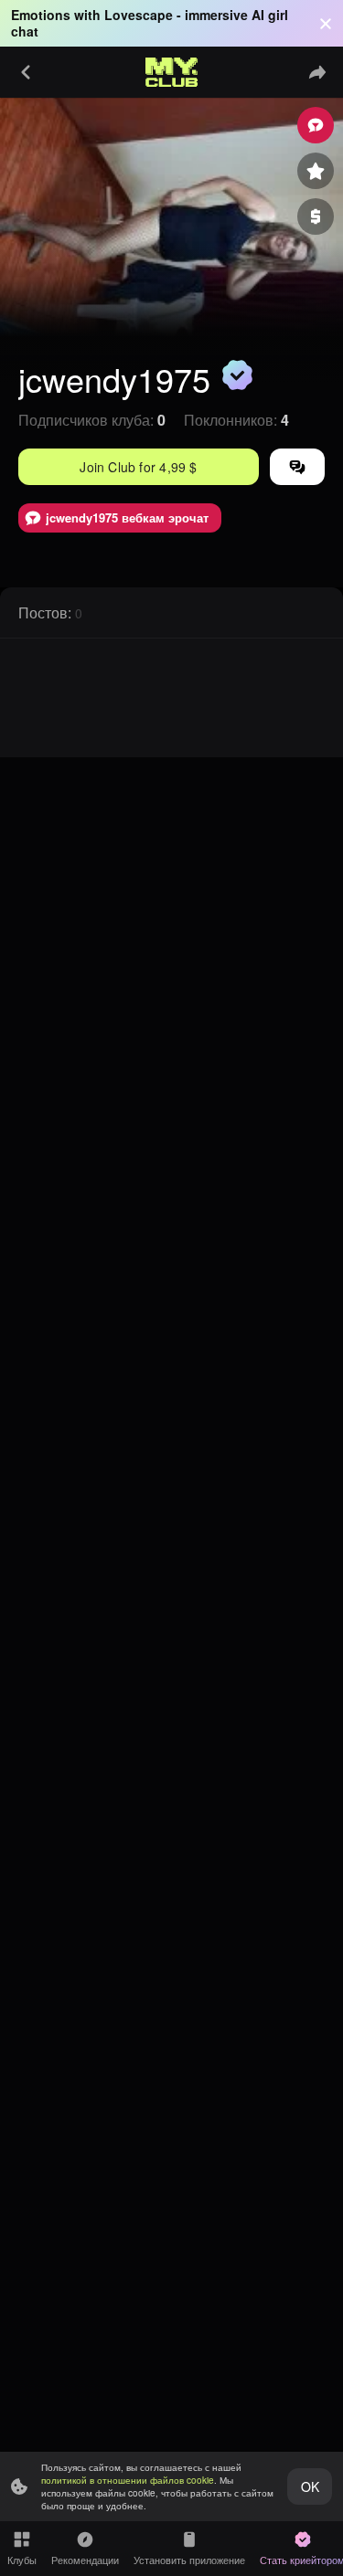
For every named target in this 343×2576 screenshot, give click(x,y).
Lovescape (139, 15)
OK (310, 2486)
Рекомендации (85, 2560)
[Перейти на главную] (172, 72)
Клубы (22, 2560)
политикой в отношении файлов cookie (128, 2480)
